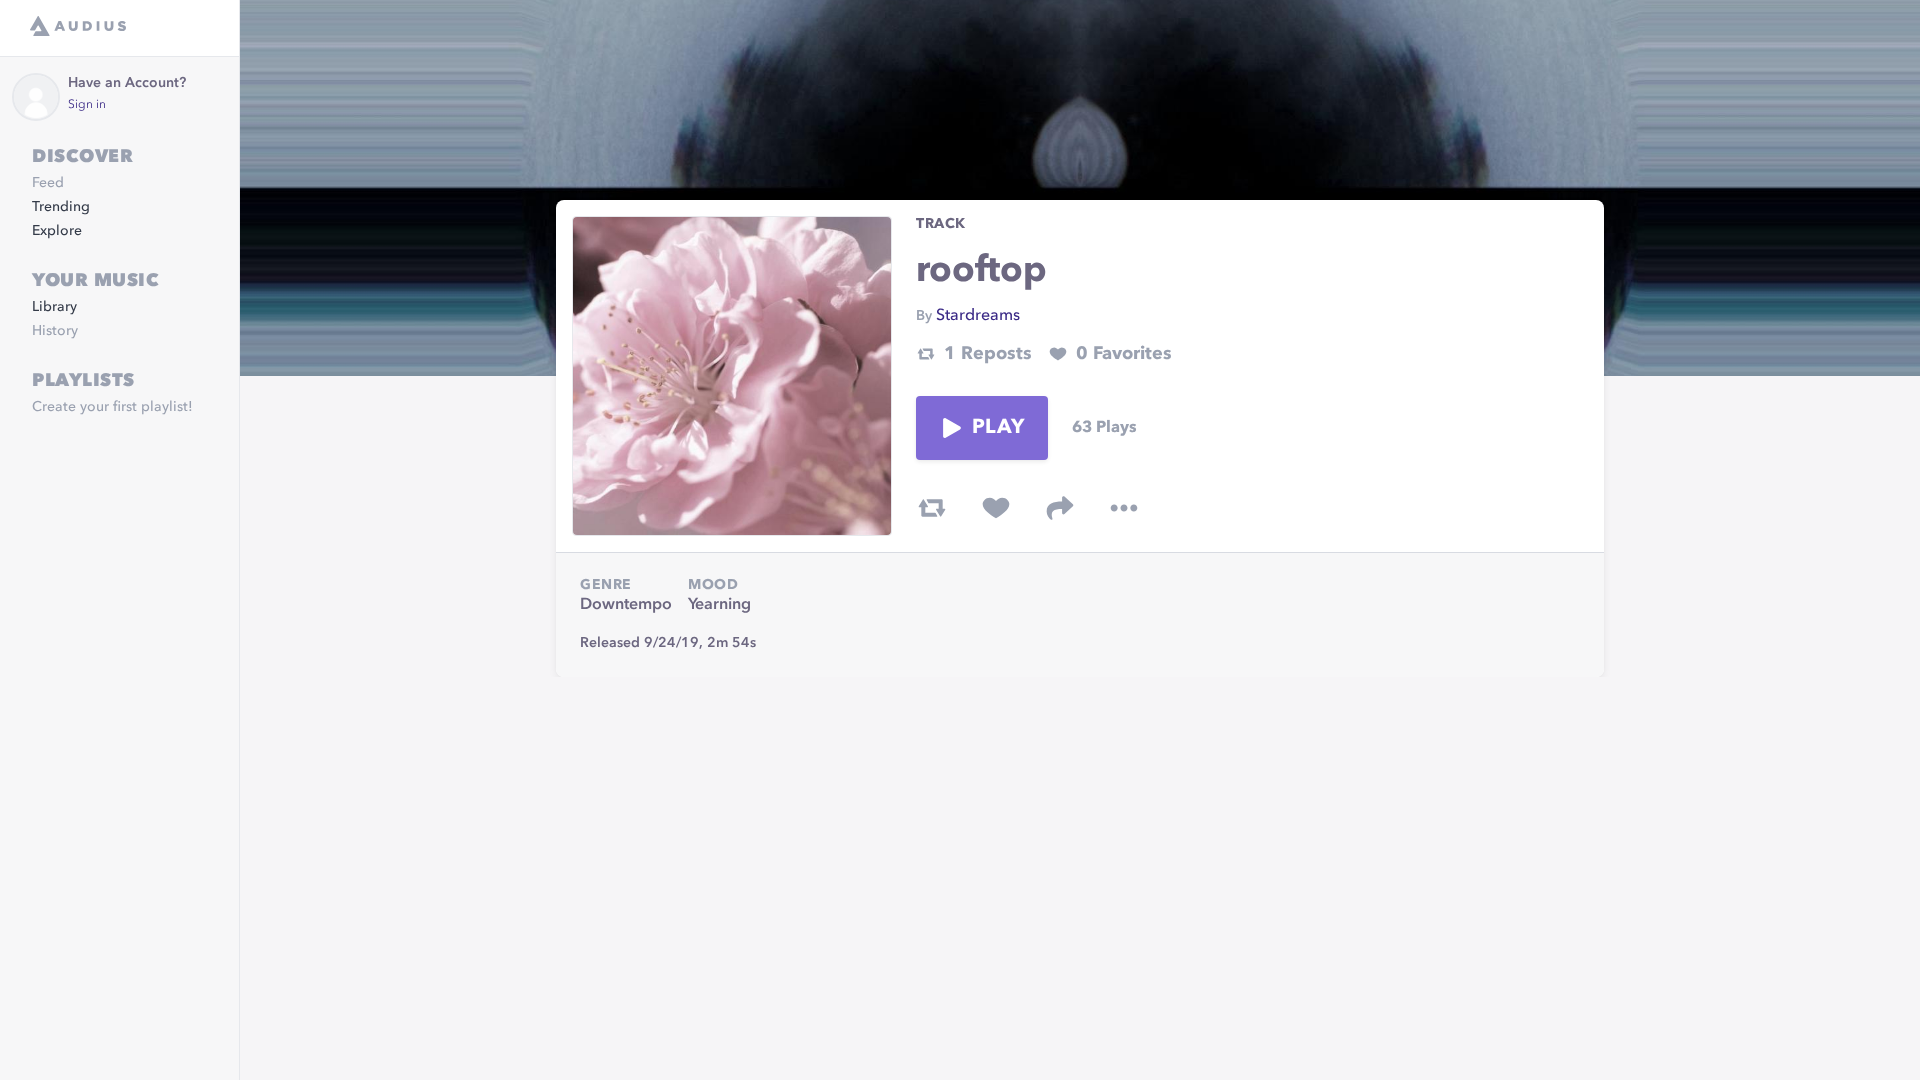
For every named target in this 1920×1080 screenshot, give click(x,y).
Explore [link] (57, 231)
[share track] (1060, 508)
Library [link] (54, 307)
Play (998, 428)
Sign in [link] (87, 105)
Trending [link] (61, 207)
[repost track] (932, 508)
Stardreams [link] (978, 316)
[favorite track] (996, 508)
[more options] (1124, 508)
